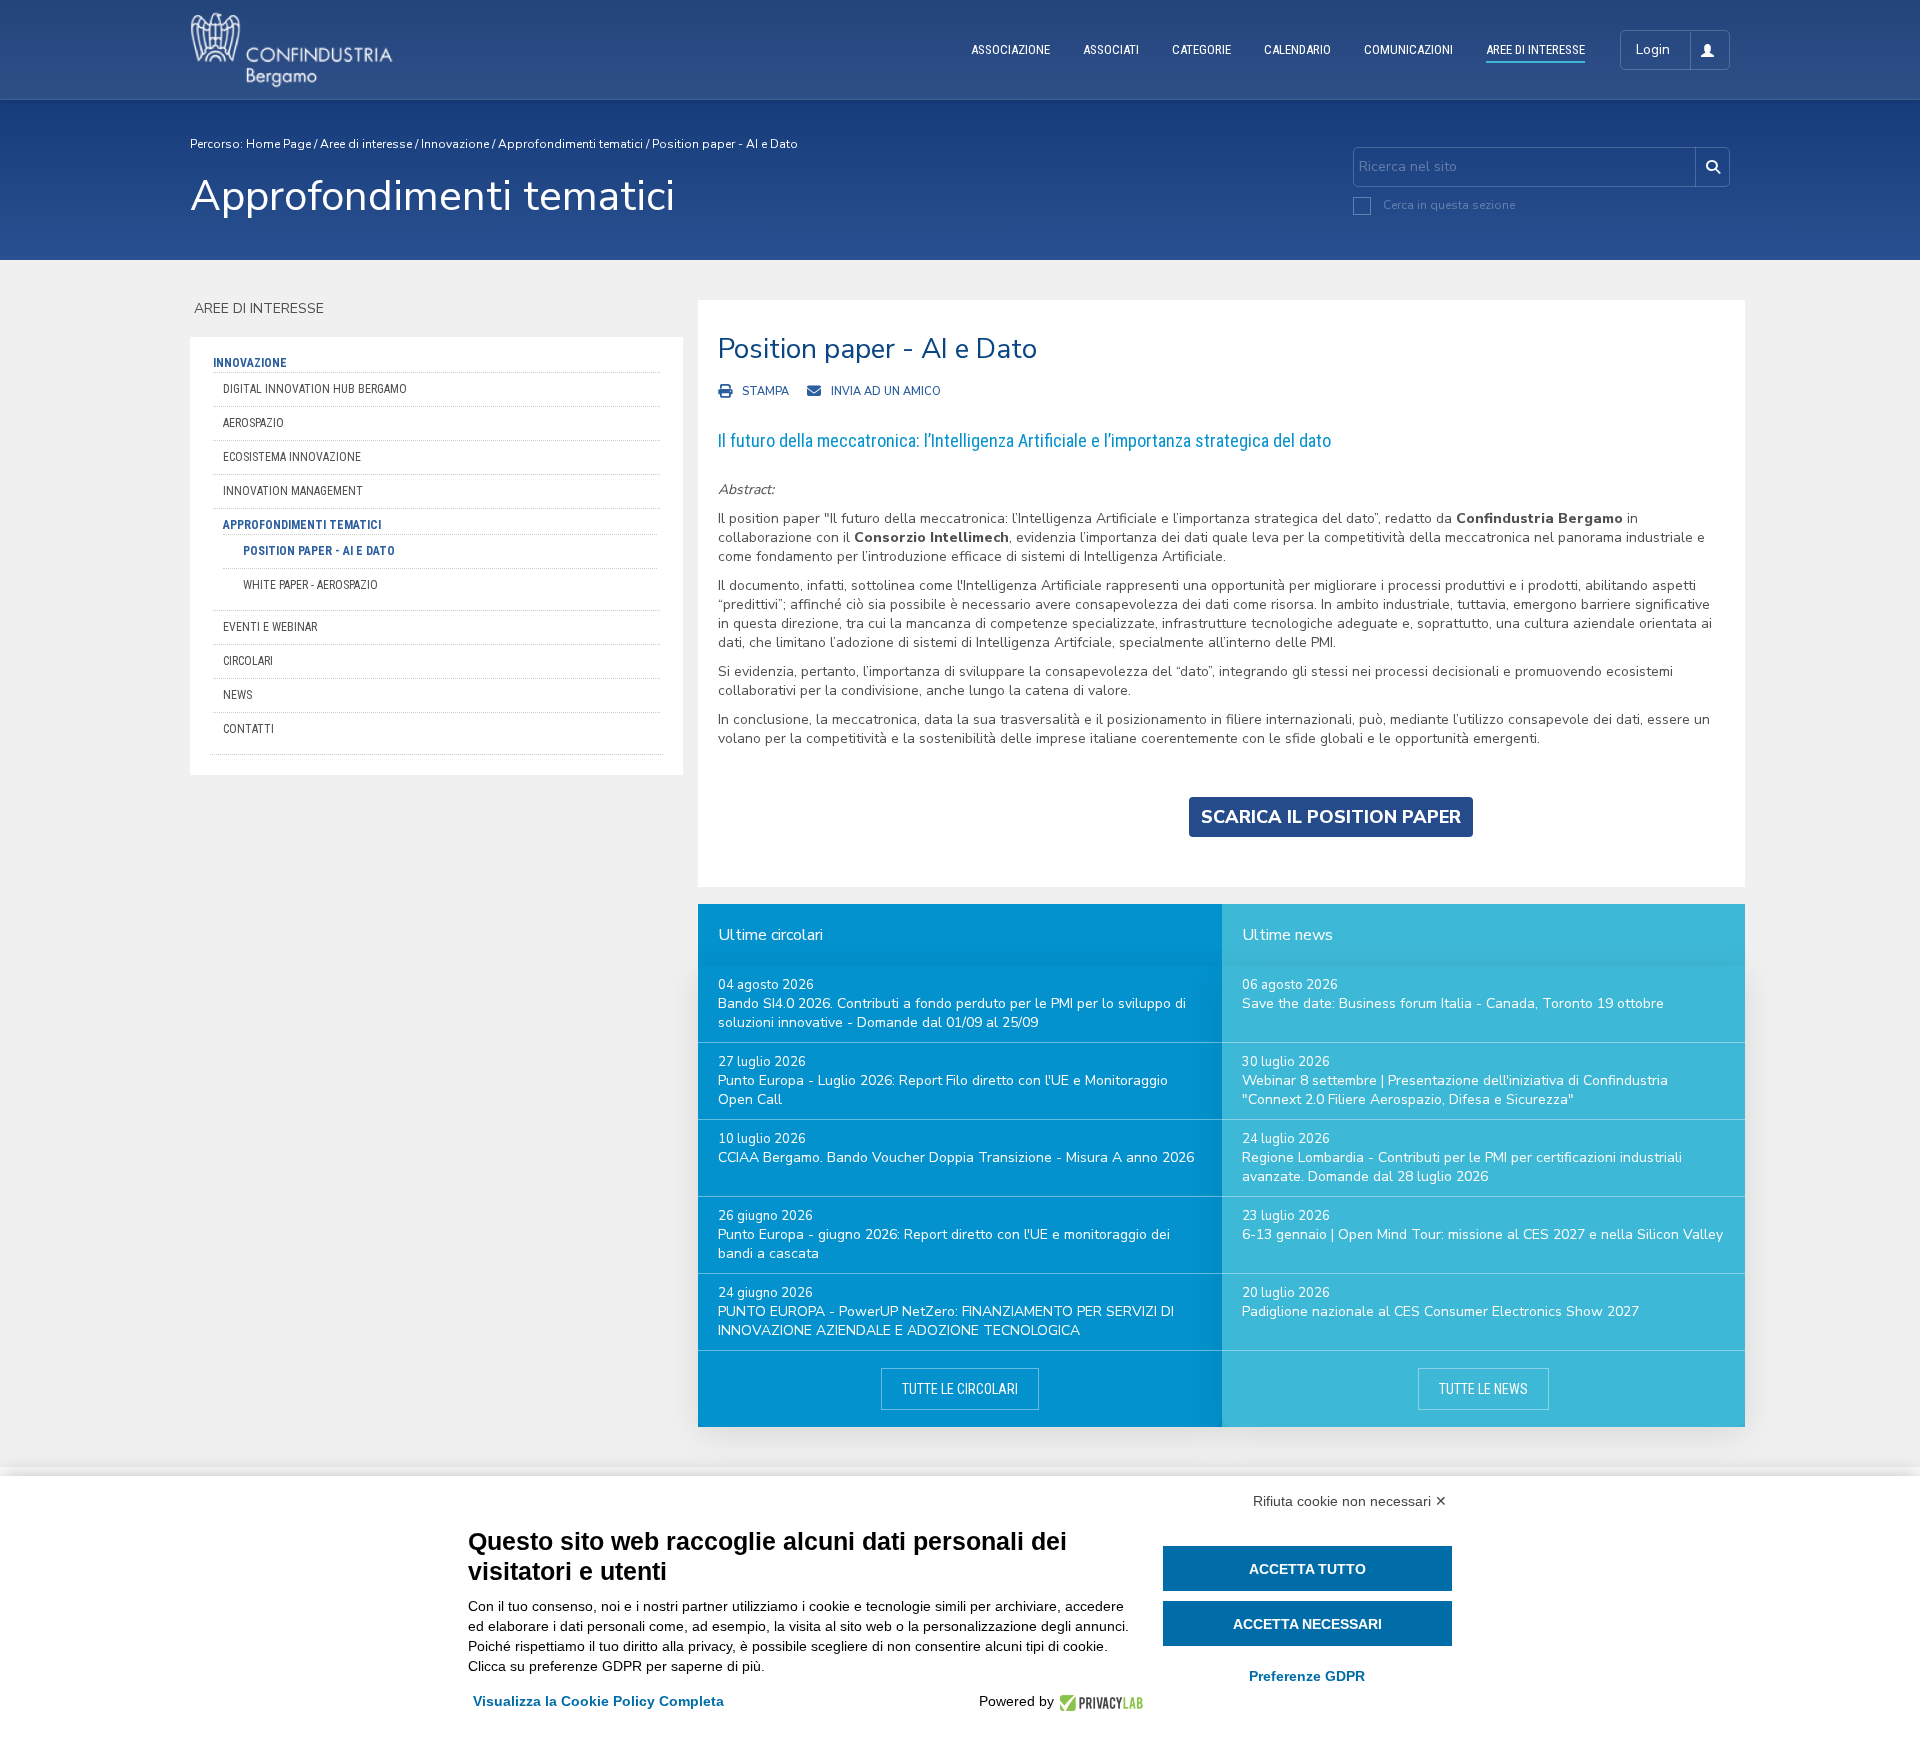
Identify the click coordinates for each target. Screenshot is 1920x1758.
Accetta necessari (1307, 1624)
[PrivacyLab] (1098, 1701)
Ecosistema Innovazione (292, 457)
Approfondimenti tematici (570, 144)
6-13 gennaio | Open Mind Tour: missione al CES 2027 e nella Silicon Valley (1482, 1234)
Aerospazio (253, 423)
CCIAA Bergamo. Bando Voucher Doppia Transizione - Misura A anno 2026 (956, 1157)
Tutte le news (1483, 1389)
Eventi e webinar (270, 627)
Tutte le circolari (960, 1389)
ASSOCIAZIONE (1010, 49)
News (237, 695)
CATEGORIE (1201, 49)
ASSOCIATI (1111, 49)
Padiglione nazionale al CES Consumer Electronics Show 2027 (1440, 1311)
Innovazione (455, 144)
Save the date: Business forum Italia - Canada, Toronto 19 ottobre (1453, 1003)
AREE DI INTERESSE (1535, 49)
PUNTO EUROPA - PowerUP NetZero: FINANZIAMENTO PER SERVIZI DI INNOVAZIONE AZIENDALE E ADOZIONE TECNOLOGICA (946, 1321)
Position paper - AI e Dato (725, 144)
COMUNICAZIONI (1408, 49)
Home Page (278, 144)
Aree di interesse (366, 144)
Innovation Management (293, 491)
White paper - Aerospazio (310, 585)
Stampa (765, 391)
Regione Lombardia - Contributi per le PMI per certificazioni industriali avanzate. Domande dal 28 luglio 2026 (1462, 1167)
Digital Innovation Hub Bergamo (315, 389)
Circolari (248, 661)
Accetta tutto (1307, 1569)
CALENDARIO (1297, 49)
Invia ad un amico (886, 391)
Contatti (248, 729)
